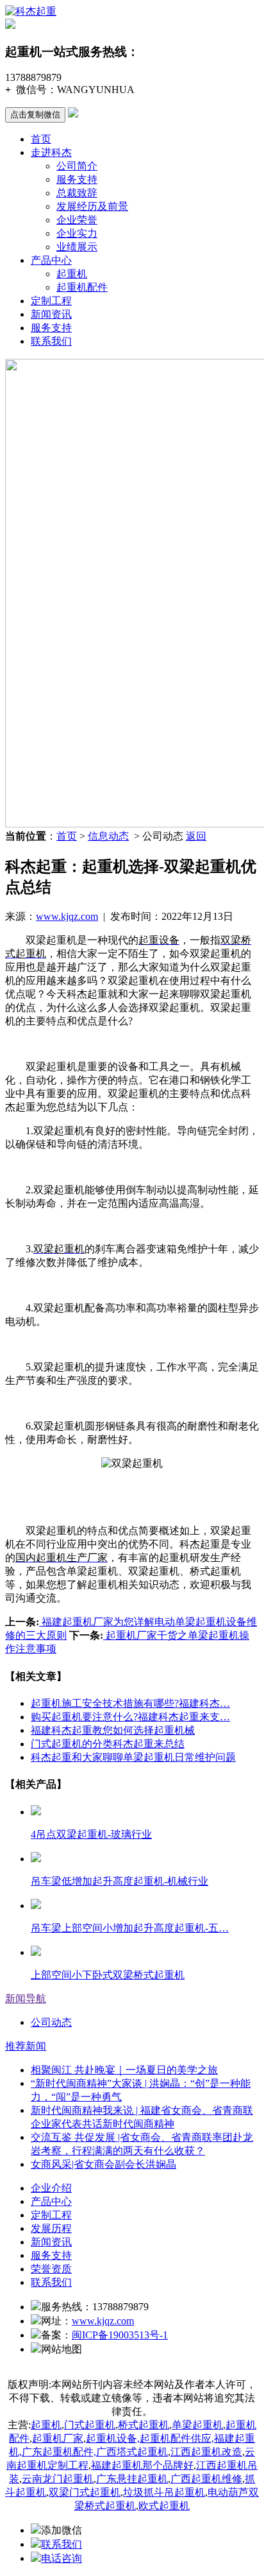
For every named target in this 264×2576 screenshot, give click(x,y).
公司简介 (77, 166)
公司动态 (51, 2022)
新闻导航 (26, 1999)
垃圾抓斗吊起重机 (164, 2492)
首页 (41, 139)
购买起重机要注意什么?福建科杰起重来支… (130, 1717)
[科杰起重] (31, 11)
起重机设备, (113, 2438)
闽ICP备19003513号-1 (120, 2335)
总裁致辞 (77, 193)
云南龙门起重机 (58, 2479)
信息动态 (108, 836)
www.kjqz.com (67, 916)
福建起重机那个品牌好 (142, 2465)
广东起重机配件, (59, 2452)
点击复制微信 (35, 115)
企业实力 (77, 233)
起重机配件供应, (177, 2438)
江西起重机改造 (206, 2452)
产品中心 (51, 260)
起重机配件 (82, 287)
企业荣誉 (77, 220)
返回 (196, 836)
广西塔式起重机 (132, 2452)
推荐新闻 (26, 2046)
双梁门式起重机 (85, 2492)
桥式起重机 (144, 2425)
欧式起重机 (164, 2506)
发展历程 (51, 2228)
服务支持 (77, 179)
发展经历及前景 (92, 206)
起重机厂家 (58, 2438)
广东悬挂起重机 (132, 2479)
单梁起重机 (197, 2425)
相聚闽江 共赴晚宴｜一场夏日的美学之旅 (124, 2070)
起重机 (72, 274)
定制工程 (51, 301)
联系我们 (51, 341)
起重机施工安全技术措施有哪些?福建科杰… (130, 1703)
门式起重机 (90, 2425)
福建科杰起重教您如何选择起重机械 (113, 1730)
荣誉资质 (51, 2269)
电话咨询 (62, 2558)
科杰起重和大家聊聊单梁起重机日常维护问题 (133, 1757)
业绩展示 (77, 247)
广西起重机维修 (206, 2479)
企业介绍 (51, 2188)
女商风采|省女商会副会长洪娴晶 (103, 2164)
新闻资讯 (51, 314)
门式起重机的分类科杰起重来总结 (108, 1744)
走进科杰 (51, 152)
